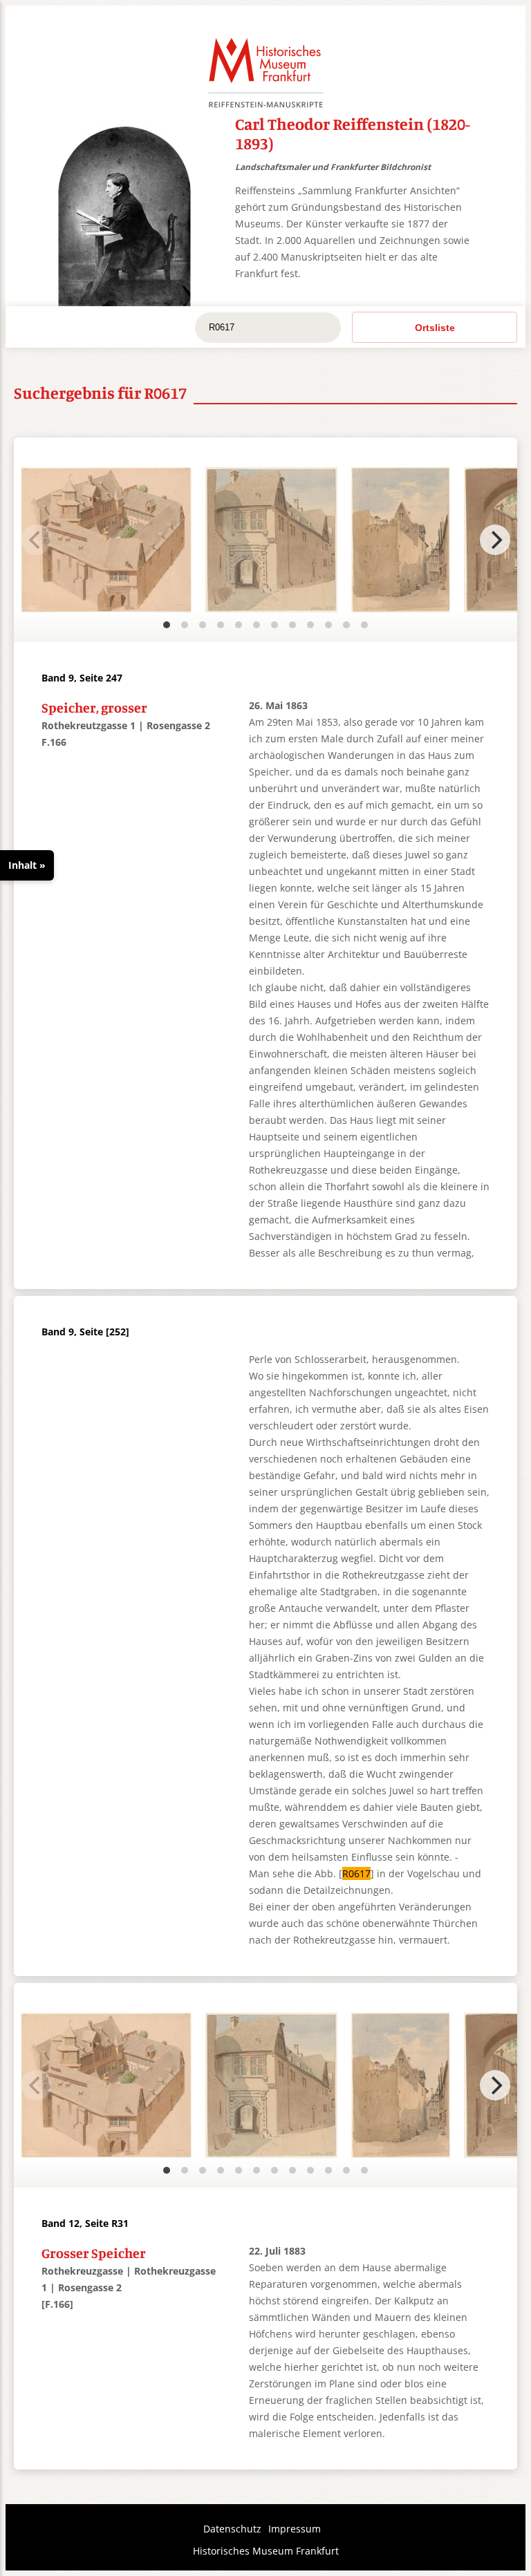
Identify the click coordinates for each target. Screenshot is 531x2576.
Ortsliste (435, 328)
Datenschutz (232, 2529)
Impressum (295, 2529)
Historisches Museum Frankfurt (266, 2551)
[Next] (495, 540)
